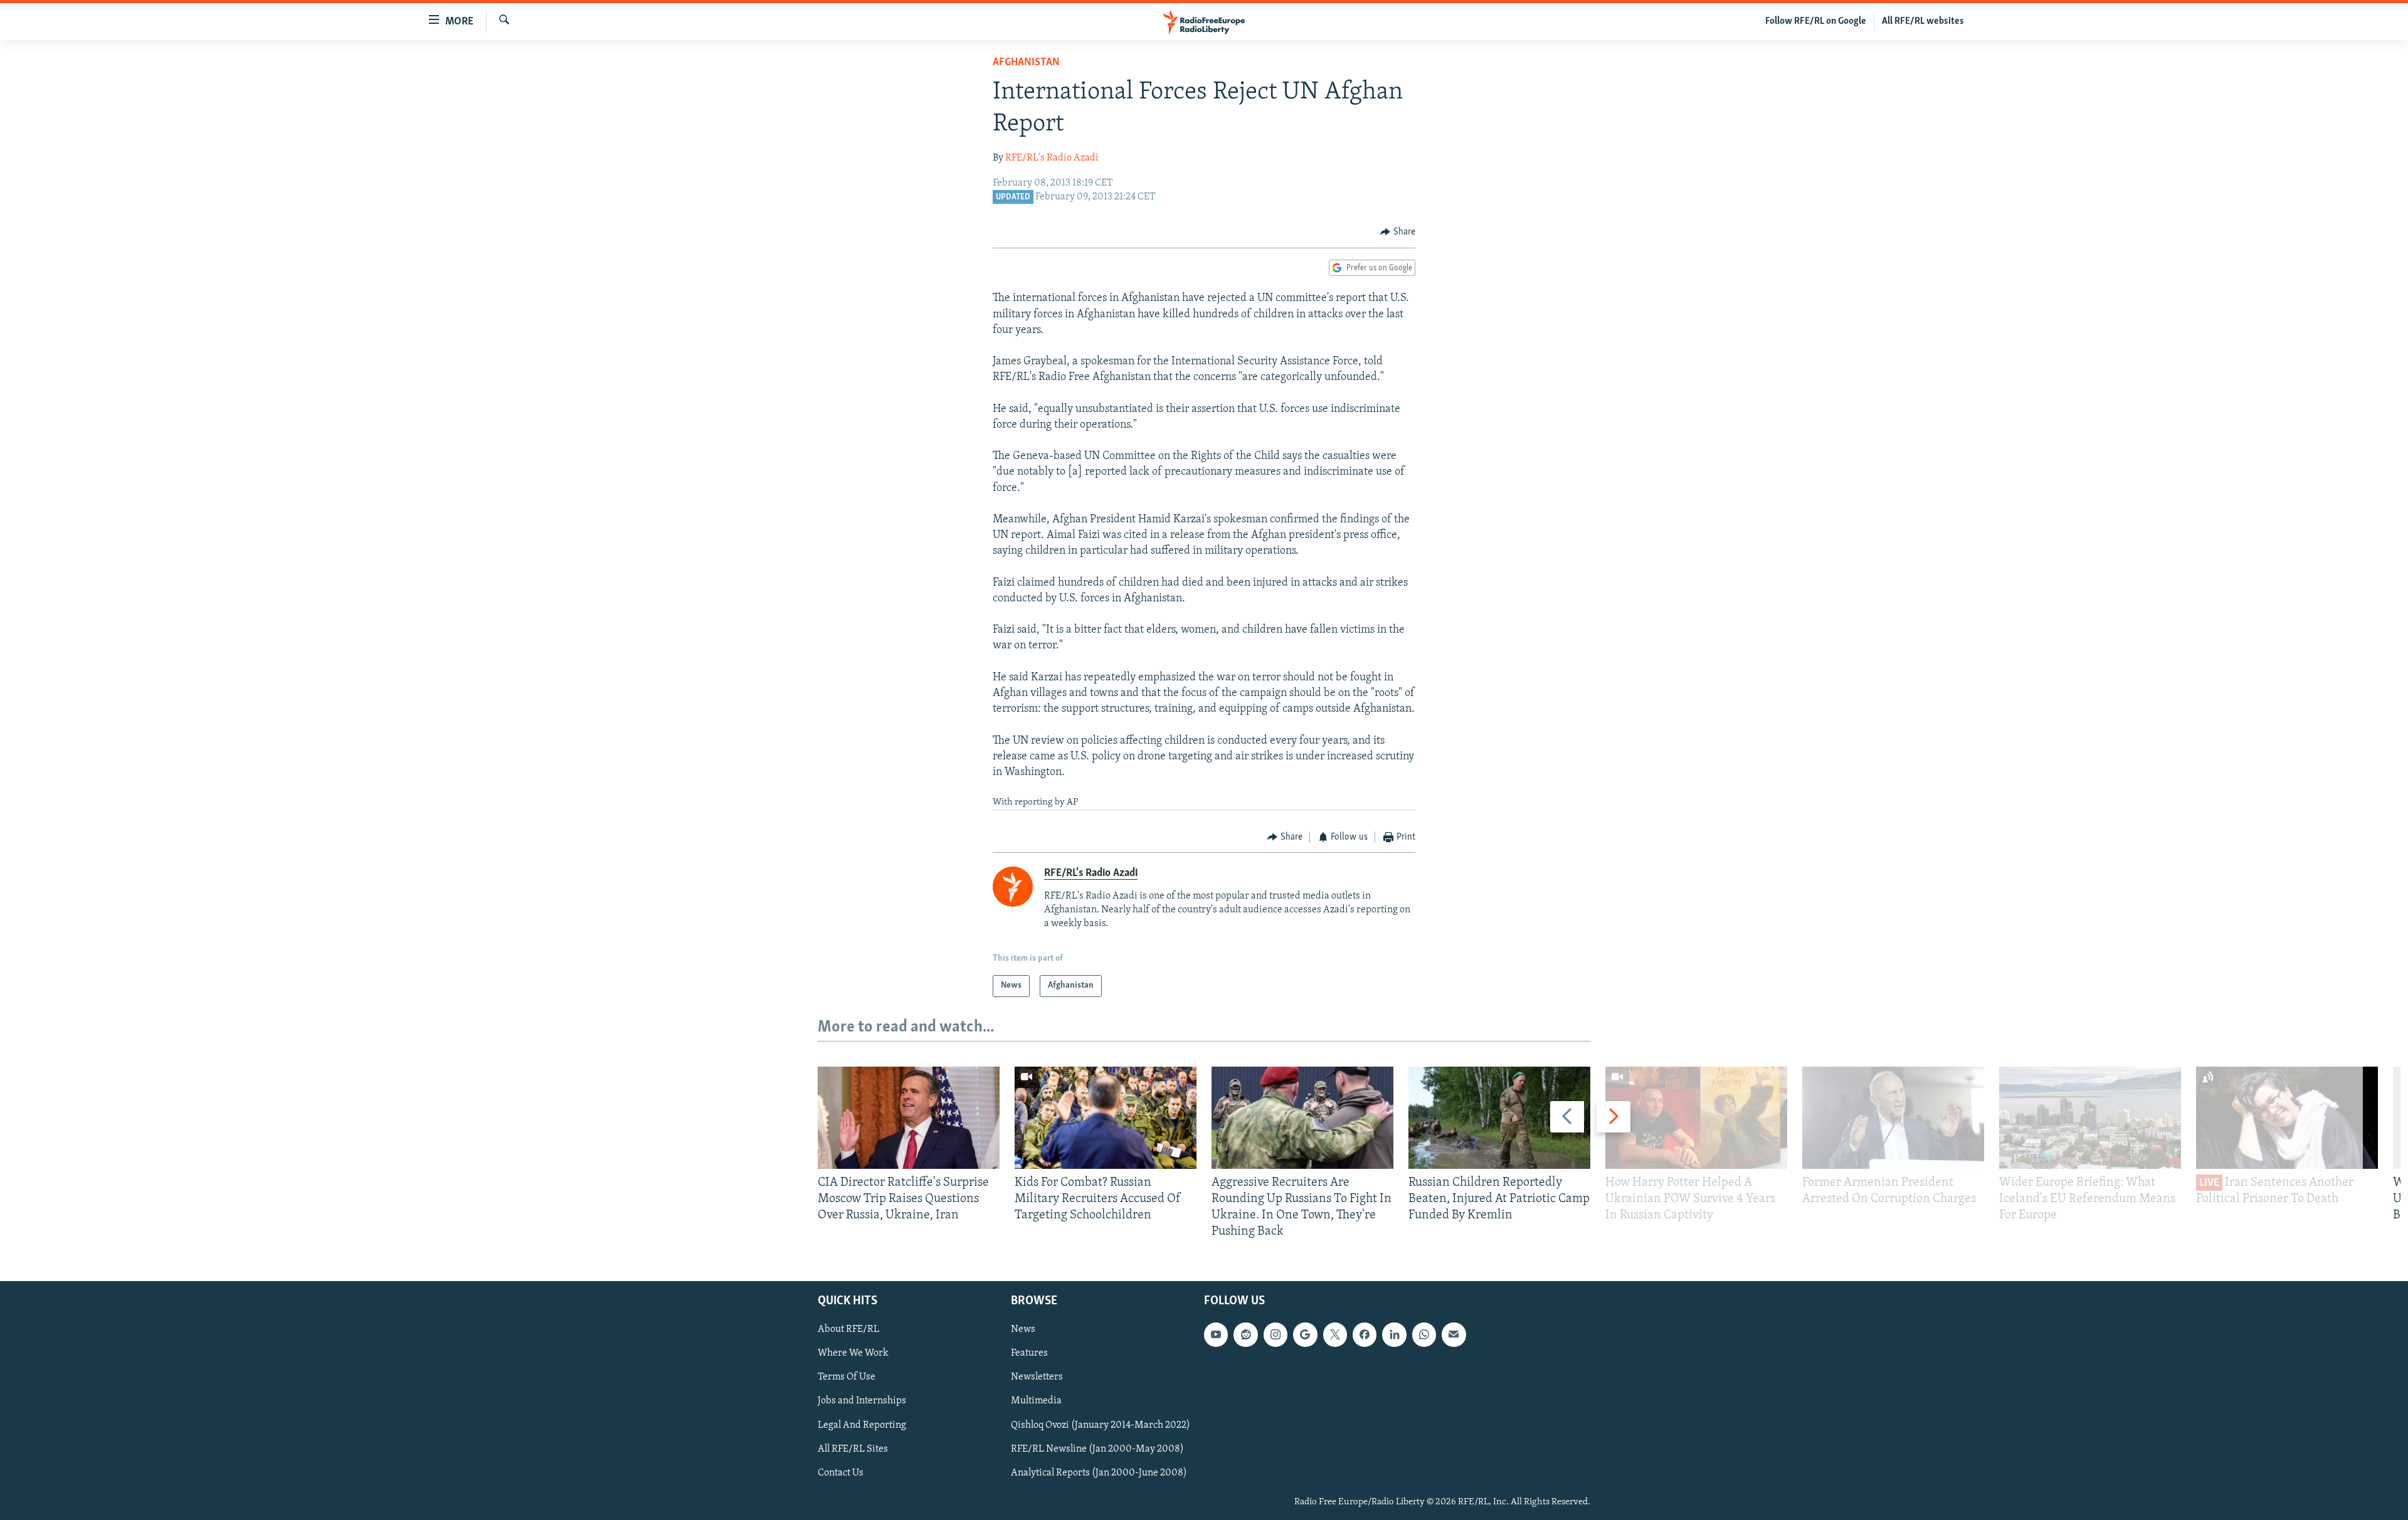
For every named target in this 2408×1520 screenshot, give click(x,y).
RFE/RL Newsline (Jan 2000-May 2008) (1097, 1449)
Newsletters (1037, 1377)
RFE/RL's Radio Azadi (1052, 158)
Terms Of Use (847, 1377)
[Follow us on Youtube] (1216, 1334)
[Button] (1398, 232)
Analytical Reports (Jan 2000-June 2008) (1099, 1472)
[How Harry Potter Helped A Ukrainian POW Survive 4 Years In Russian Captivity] (1696, 1118)
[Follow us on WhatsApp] (1424, 1334)
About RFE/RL (848, 1329)
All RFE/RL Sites (853, 1449)
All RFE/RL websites (1923, 21)
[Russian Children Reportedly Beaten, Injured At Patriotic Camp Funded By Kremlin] (1499, 1118)
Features (1029, 1353)
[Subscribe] (1454, 1334)
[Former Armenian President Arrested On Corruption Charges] (1893, 1118)
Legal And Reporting (862, 1425)
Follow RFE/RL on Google (1816, 21)
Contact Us (841, 1472)
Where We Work (853, 1353)
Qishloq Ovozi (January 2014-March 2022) (1101, 1425)
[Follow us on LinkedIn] (1394, 1334)
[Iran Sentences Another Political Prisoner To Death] (2287, 1118)
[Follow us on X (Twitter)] (1335, 1334)
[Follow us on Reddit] (1245, 1334)
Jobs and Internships (862, 1401)
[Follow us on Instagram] (1275, 1334)
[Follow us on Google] (1305, 1334)
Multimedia (1036, 1401)
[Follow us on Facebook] (1365, 1334)
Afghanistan (1026, 63)
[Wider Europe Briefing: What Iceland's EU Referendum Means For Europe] (2090, 1118)
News (1023, 1329)
